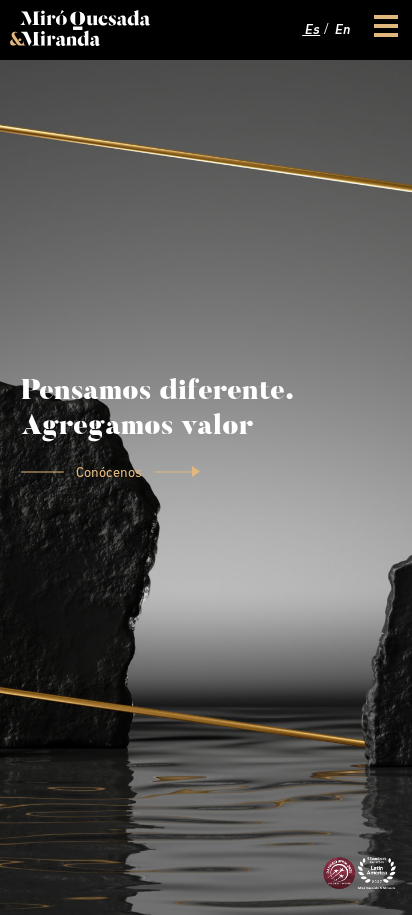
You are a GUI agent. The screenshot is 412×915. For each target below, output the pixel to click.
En (341, 30)
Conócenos (110, 473)
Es (311, 30)
